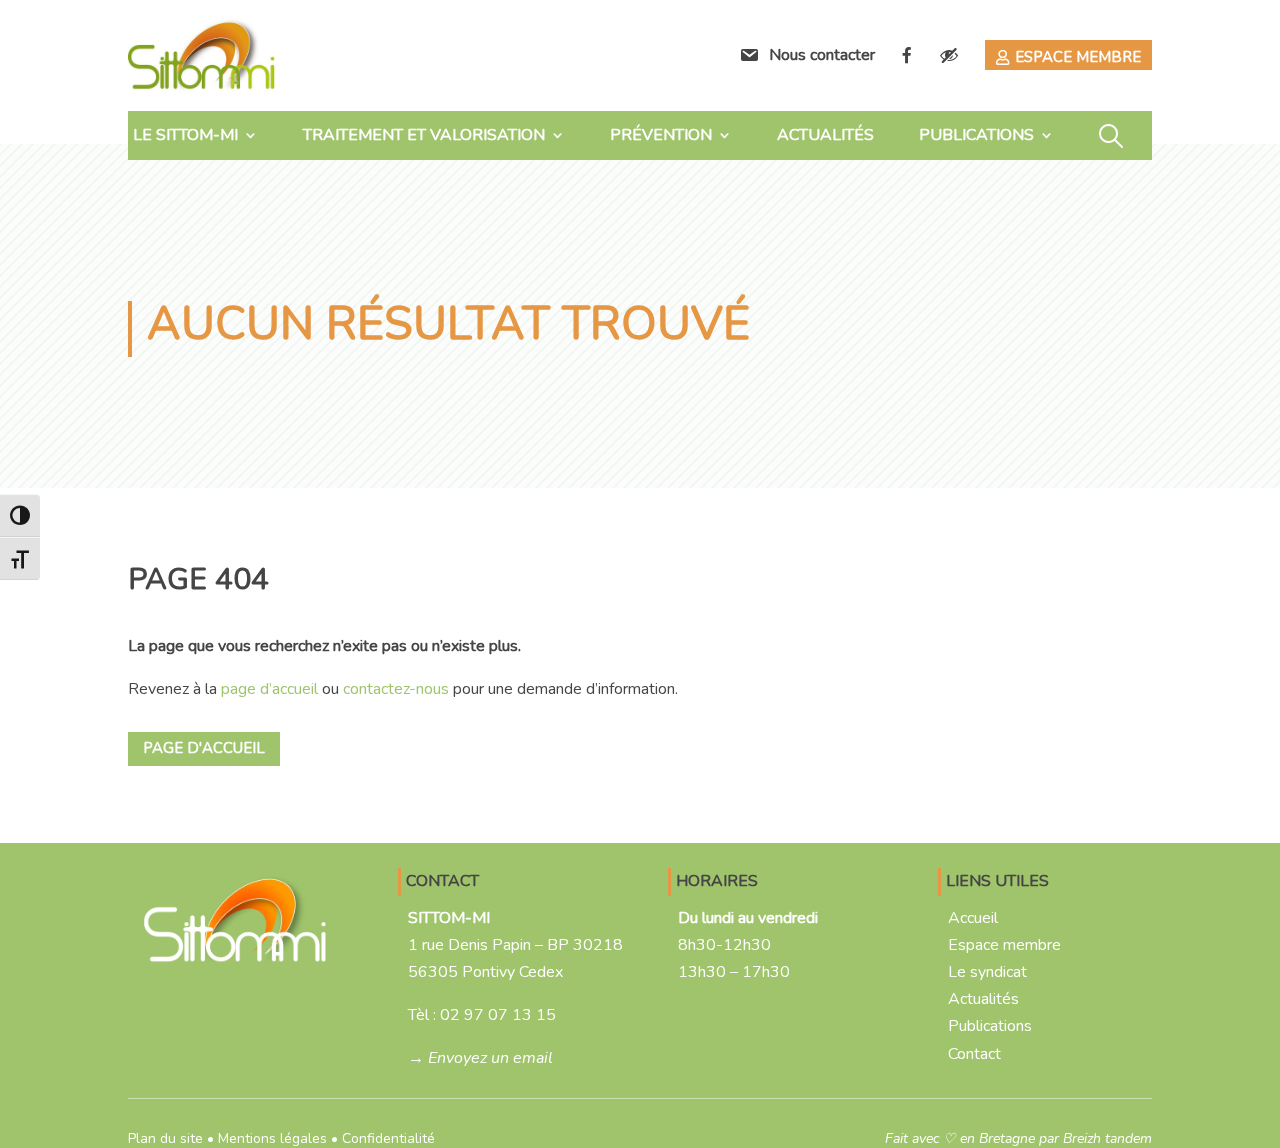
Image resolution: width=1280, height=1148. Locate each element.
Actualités (825, 135)
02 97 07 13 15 (498, 1015)
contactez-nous (396, 689)
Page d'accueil (204, 748)
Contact (974, 1054)
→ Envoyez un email (480, 1058)
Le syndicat (987, 972)
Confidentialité (388, 1138)
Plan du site (165, 1138)
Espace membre (1078, 57)
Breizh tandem (1107, 1138)
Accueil (973, 918)
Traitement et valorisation (424, 135)
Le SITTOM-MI (185, 135)
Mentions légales (272, 1138)
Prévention (661, 135)
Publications (976, 135)
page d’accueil (269, 689)
